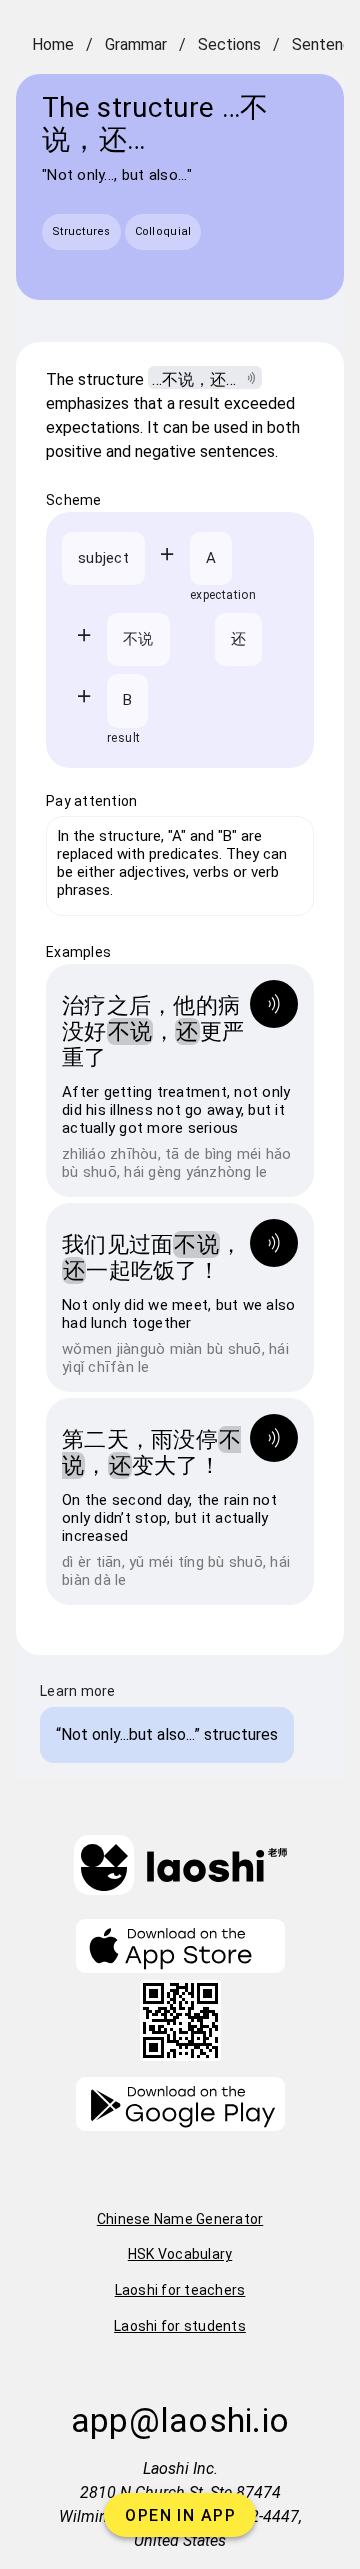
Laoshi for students (180, 2326)
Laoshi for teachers (180, 2290)
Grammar (136, 44)
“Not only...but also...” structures (167, 1734)
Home (53, 44)
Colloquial (163, 231)
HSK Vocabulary (180, 2254)
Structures (81, 231)
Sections (229, 44)
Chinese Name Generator (180, 2219)
